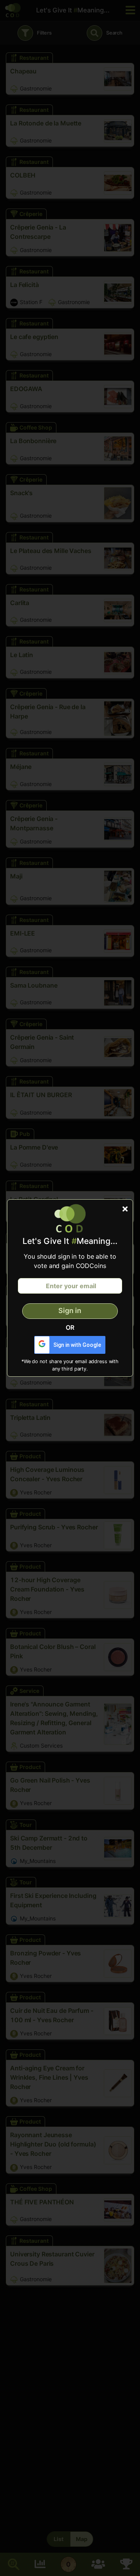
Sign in (70, 1311)
